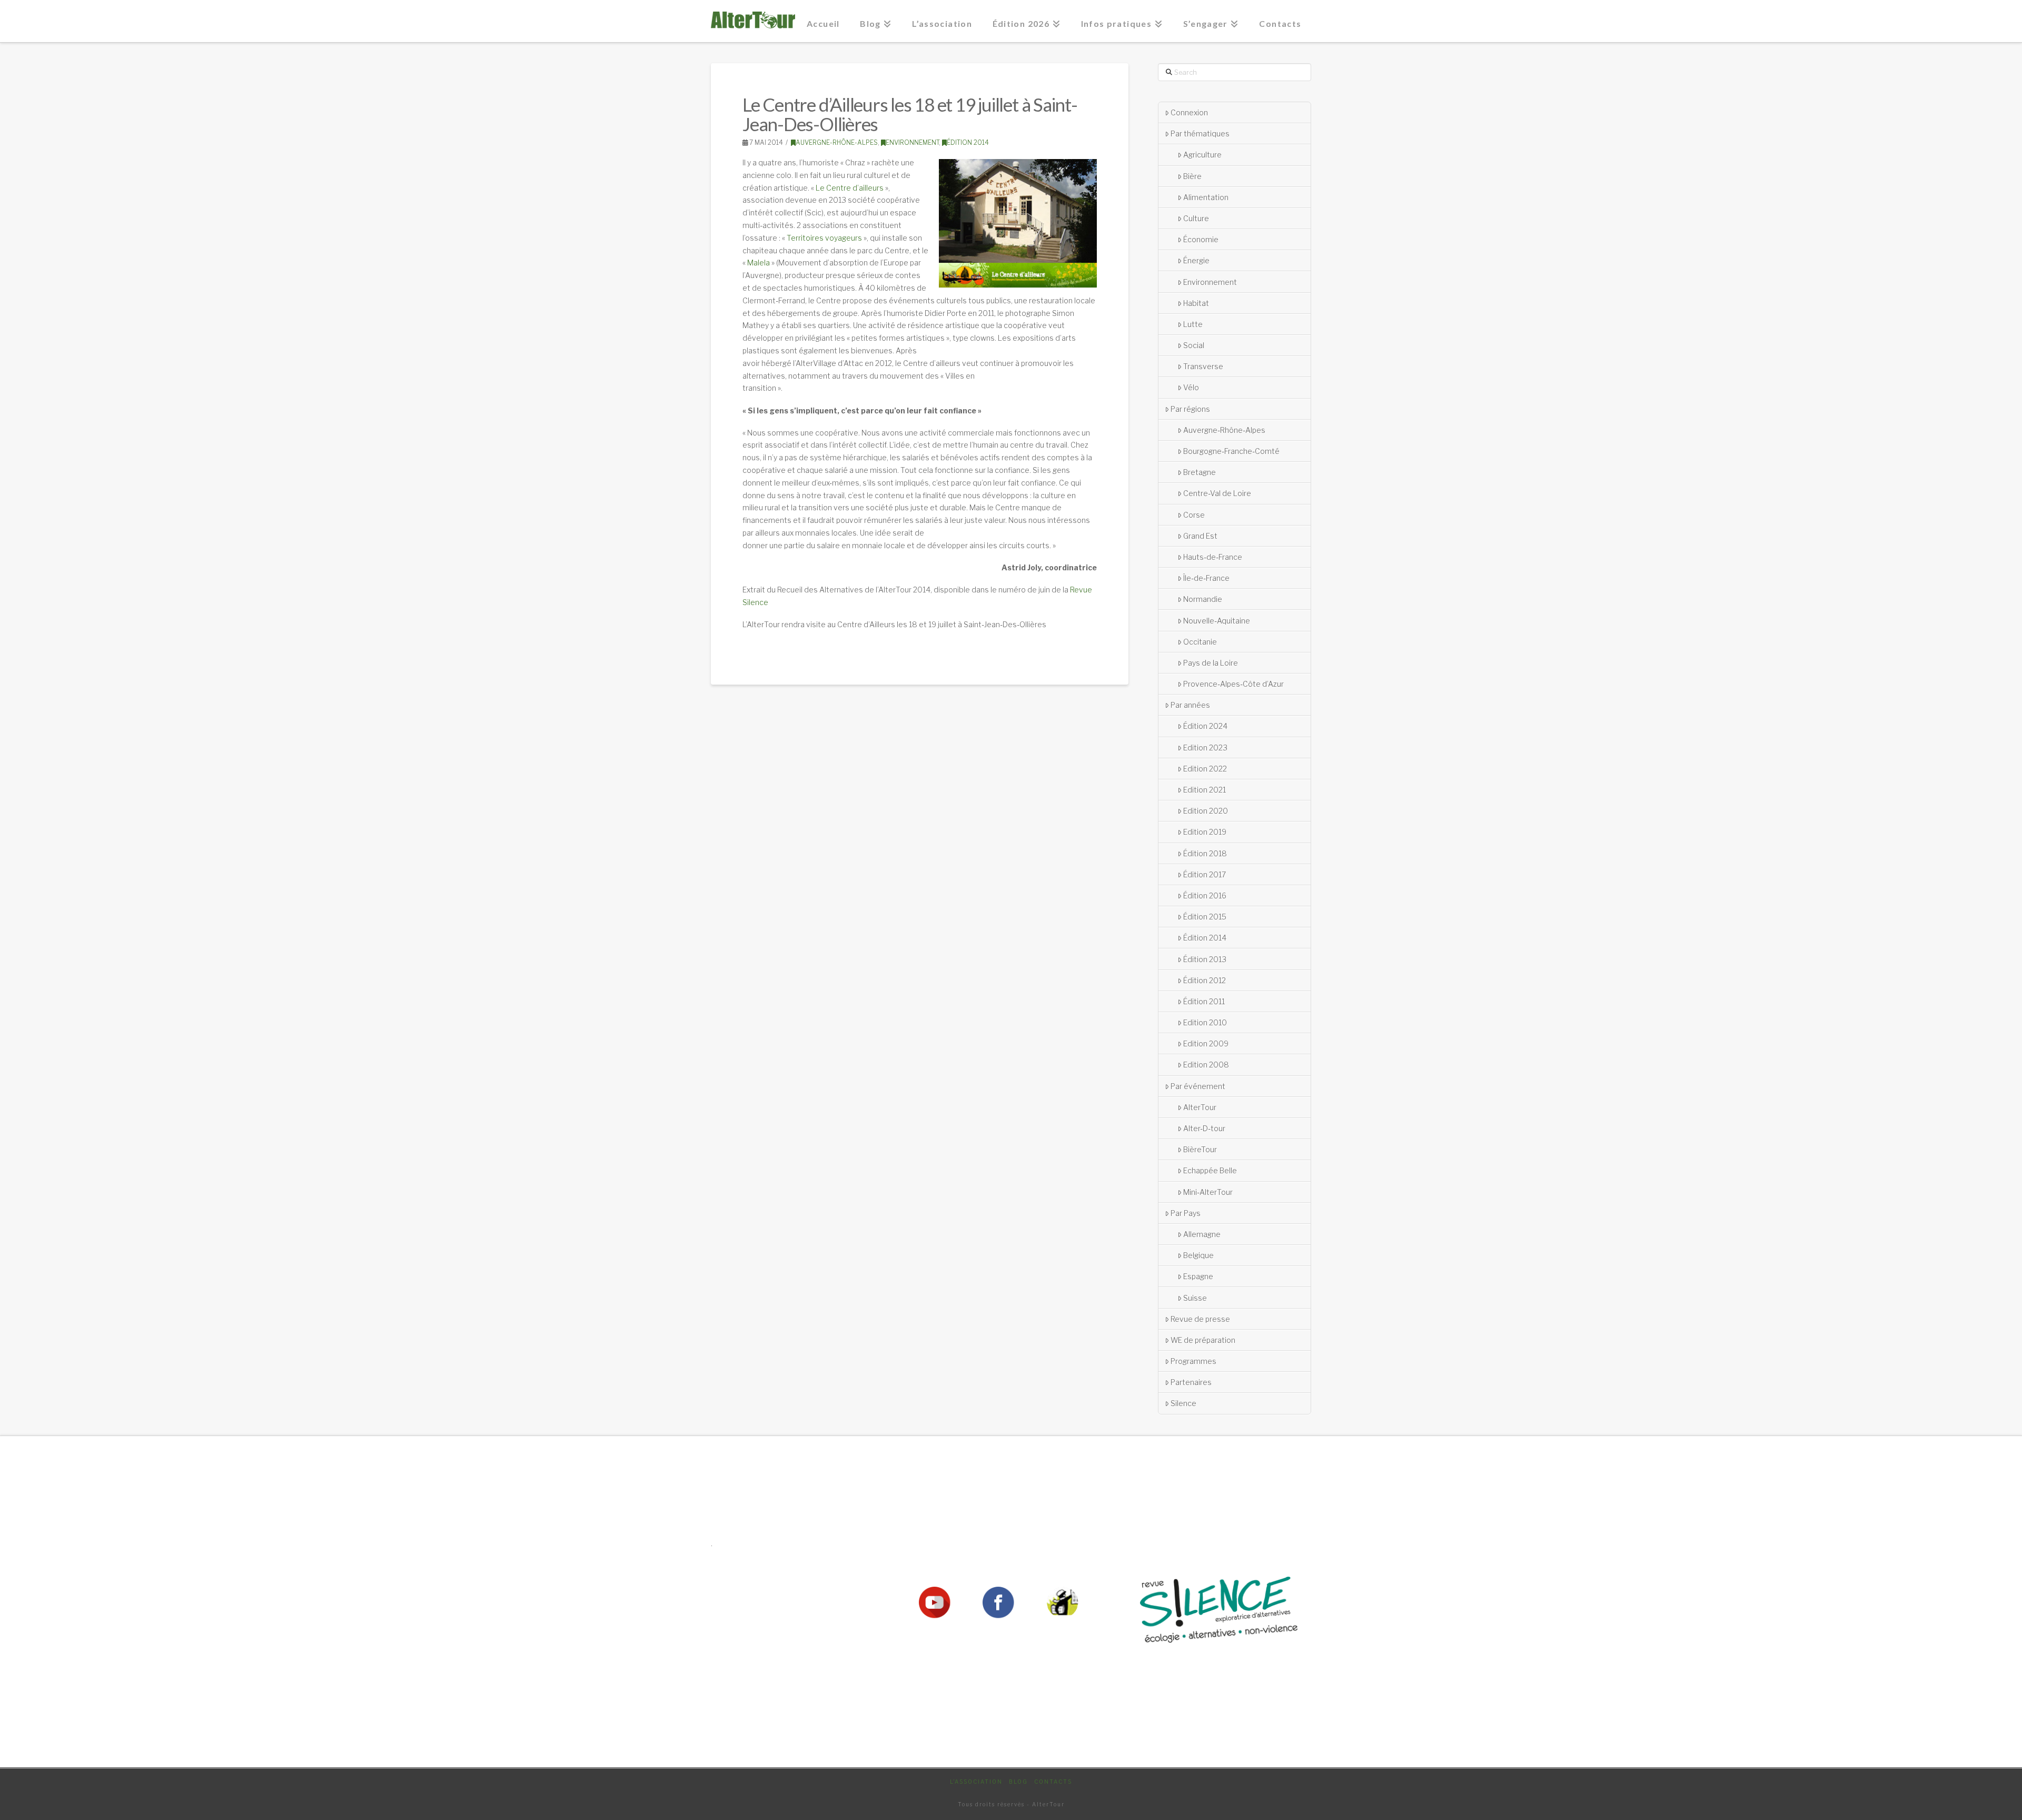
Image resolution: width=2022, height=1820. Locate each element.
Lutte (1193, 324)
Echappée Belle (1210, 1170)
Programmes (1193, 1361)
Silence (1183, 1403)
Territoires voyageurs (824, 238)
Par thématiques (1200, 133)
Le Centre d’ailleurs (850, 188)
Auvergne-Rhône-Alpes (837, 142)
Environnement (912, 142)
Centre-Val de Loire (1217, 493)
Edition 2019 (1205, 832)
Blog (1018, 1782)
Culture (1196, 218)
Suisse (1195, 1298)
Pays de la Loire (1211, 663)
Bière (1192, 176)
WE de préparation (1203, 1340)
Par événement (1198, 1086)
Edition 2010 (1205, 1022)
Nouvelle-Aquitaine (1217, 621)
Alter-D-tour (1204, 1128)
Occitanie (1200, 642)
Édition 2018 (1205, 853)
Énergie (1196, 260)
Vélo (1191, 387)
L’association (976, 1782)
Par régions (1190, 409)
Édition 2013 (1205, 959)
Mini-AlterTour (1208, 1192)
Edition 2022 (1205, 769)
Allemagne (1202, 1234)
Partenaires (1191, 1382)
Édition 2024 (1205, 726)
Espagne (1198, 1276)
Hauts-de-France (1213, 557)
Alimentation (1206, 197)
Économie (1201, 239)
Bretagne (1200, 472)
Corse (1194, 515)
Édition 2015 (1205, 917)
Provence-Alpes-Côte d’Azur (1233, 684)
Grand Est (1200, 536)
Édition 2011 (1204, 1001)
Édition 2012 (1205, 980)
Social (1194, 345)
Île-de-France (1206, 578)
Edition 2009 (1206, 1043)
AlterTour (1200, 1107)
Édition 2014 (968, 142)
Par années (1190, 705)
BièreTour (1200, 1149)
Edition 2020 (1206, 811)
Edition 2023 (1205, 748)
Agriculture (1202, 155)
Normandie (1203, 599)
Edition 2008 (1206, 1065)
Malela (759, 263)
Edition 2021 (1205, 790)
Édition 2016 (1205, 896)
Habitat (1196, 303)
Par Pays (1186, 1213)
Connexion (1189, 112)
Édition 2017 (1205, 874)
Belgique (1198, 1255)
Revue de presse (1200, 1319)
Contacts (1053, 1782)
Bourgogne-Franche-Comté (1231, 451)
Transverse (1203, 366)
